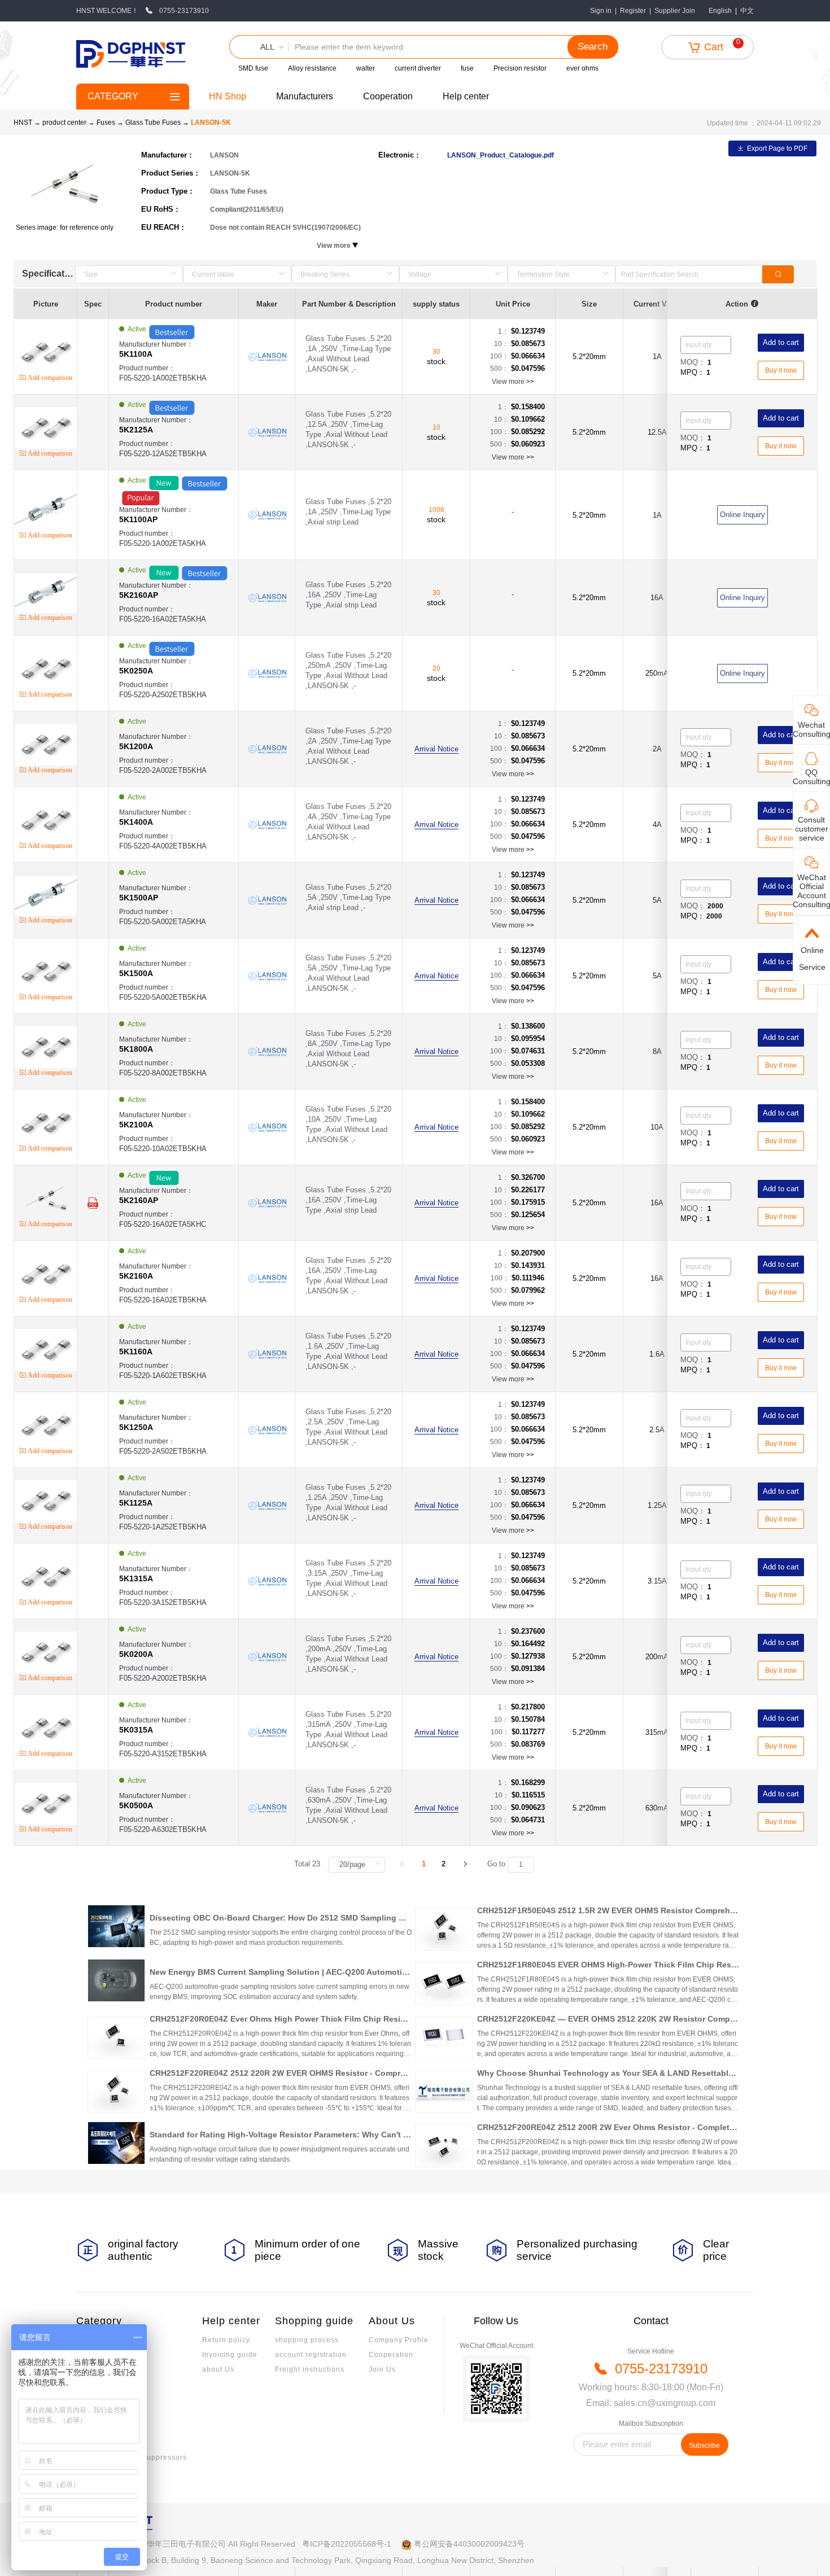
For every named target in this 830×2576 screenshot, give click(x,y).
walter (366, 68)
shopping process (307, 2340)
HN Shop (228, 96)
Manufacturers (305, 96)
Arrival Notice (436, 749)
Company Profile (399, 2340)
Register (633, 11)
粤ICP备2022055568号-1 (347, 2544)
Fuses (107, 123)
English (720, 11)
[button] (259, 47)
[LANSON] (267, 357)
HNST (23, 123)
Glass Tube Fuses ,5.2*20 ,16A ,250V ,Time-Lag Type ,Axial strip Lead (348, 595)
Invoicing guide (230, 2355)
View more (513, 382)
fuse (467, 68)
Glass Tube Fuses (154, 123)
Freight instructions (310, 2369)
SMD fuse (253, 68)
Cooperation (388, 96)
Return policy (226, 2340)
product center (64, 123)
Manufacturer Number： (156, 349)
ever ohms (582, 68)
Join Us (382, 2369)
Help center (466, 96)
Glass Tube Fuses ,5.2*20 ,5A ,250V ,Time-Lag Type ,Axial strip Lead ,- (348, 897)
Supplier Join (675, 11)
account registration (311, 2355)
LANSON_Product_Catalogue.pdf (501, 155)
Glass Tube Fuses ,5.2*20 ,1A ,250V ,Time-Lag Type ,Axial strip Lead (348, 512)
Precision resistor (520, 68)
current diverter (418, 68)
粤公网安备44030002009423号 (469, 2544)
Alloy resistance (312, 68)
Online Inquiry (742, 515)
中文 (747, 11)
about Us (218, 2369)
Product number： (163, 373)
